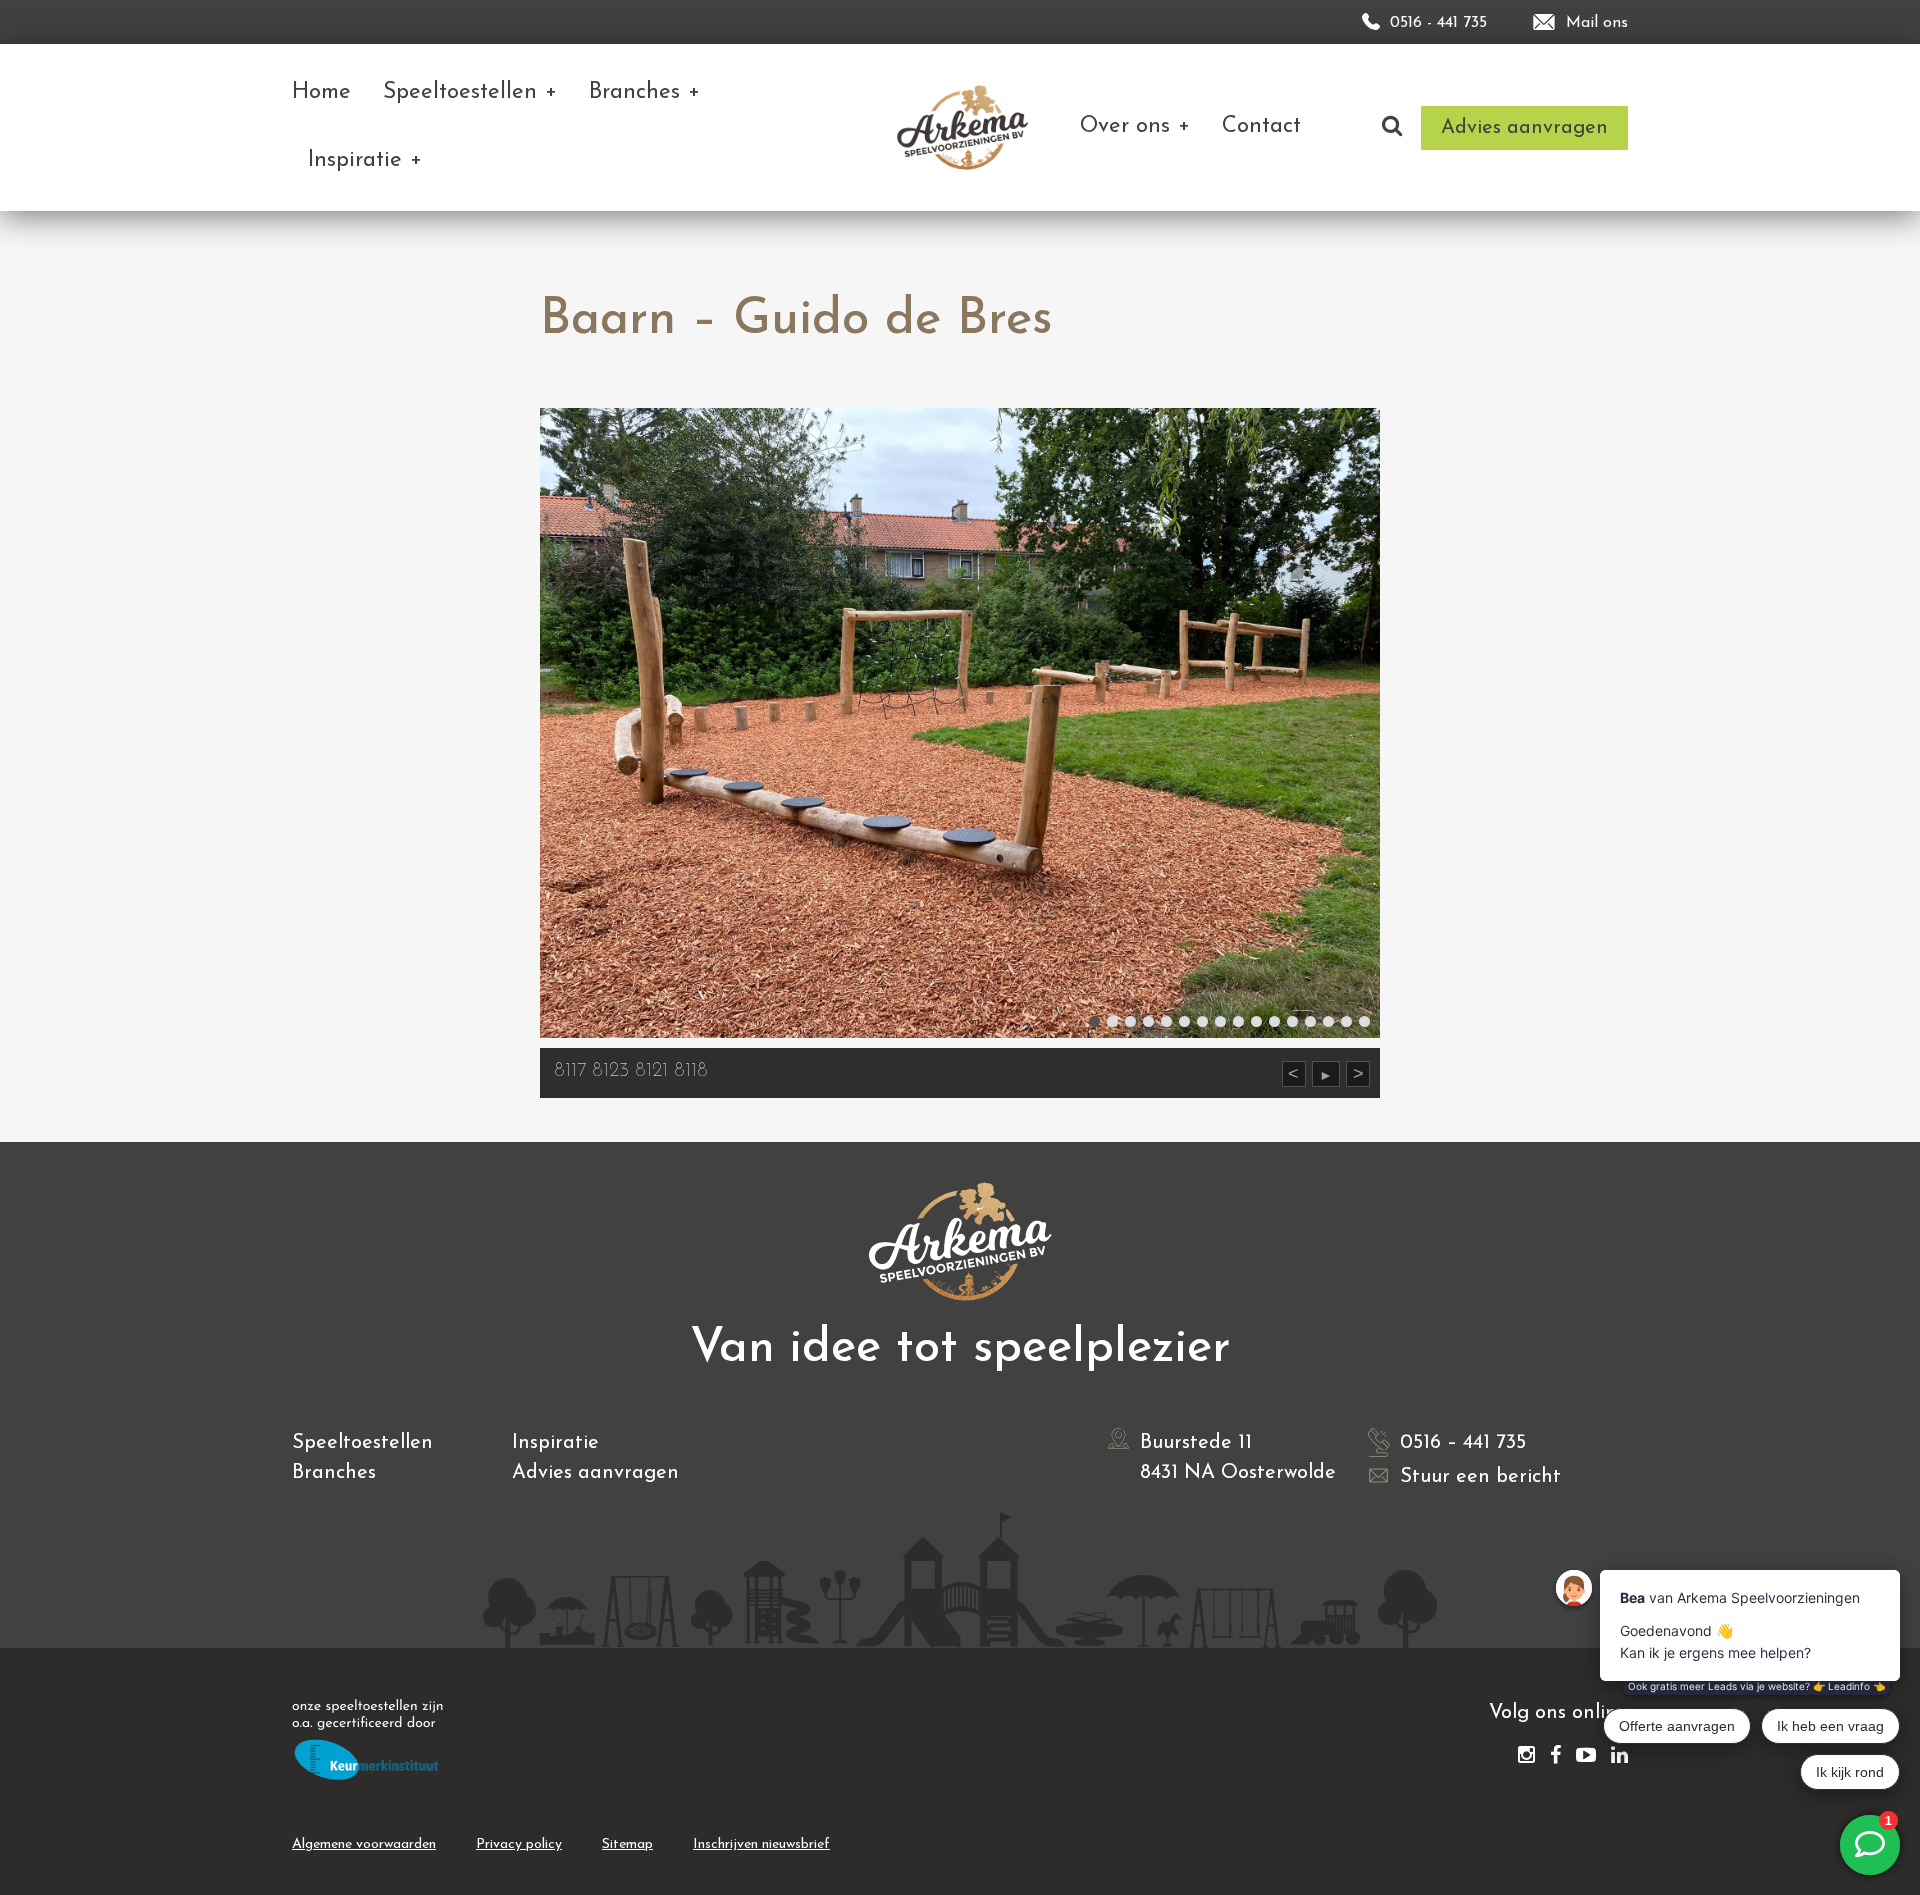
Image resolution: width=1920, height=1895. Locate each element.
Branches (334, 1473)
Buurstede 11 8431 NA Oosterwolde (1238, 1458)
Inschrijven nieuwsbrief (761, 1844)
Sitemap (627, 1844)
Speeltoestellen (362, 1443)
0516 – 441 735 (1463, 1443)
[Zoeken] (1392, 127)
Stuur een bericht (1480, 1477)
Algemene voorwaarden (364, 1844)
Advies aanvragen (595, 1473)
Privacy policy (519, 1844)
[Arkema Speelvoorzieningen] (966, 127)
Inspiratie (555, 1443)
